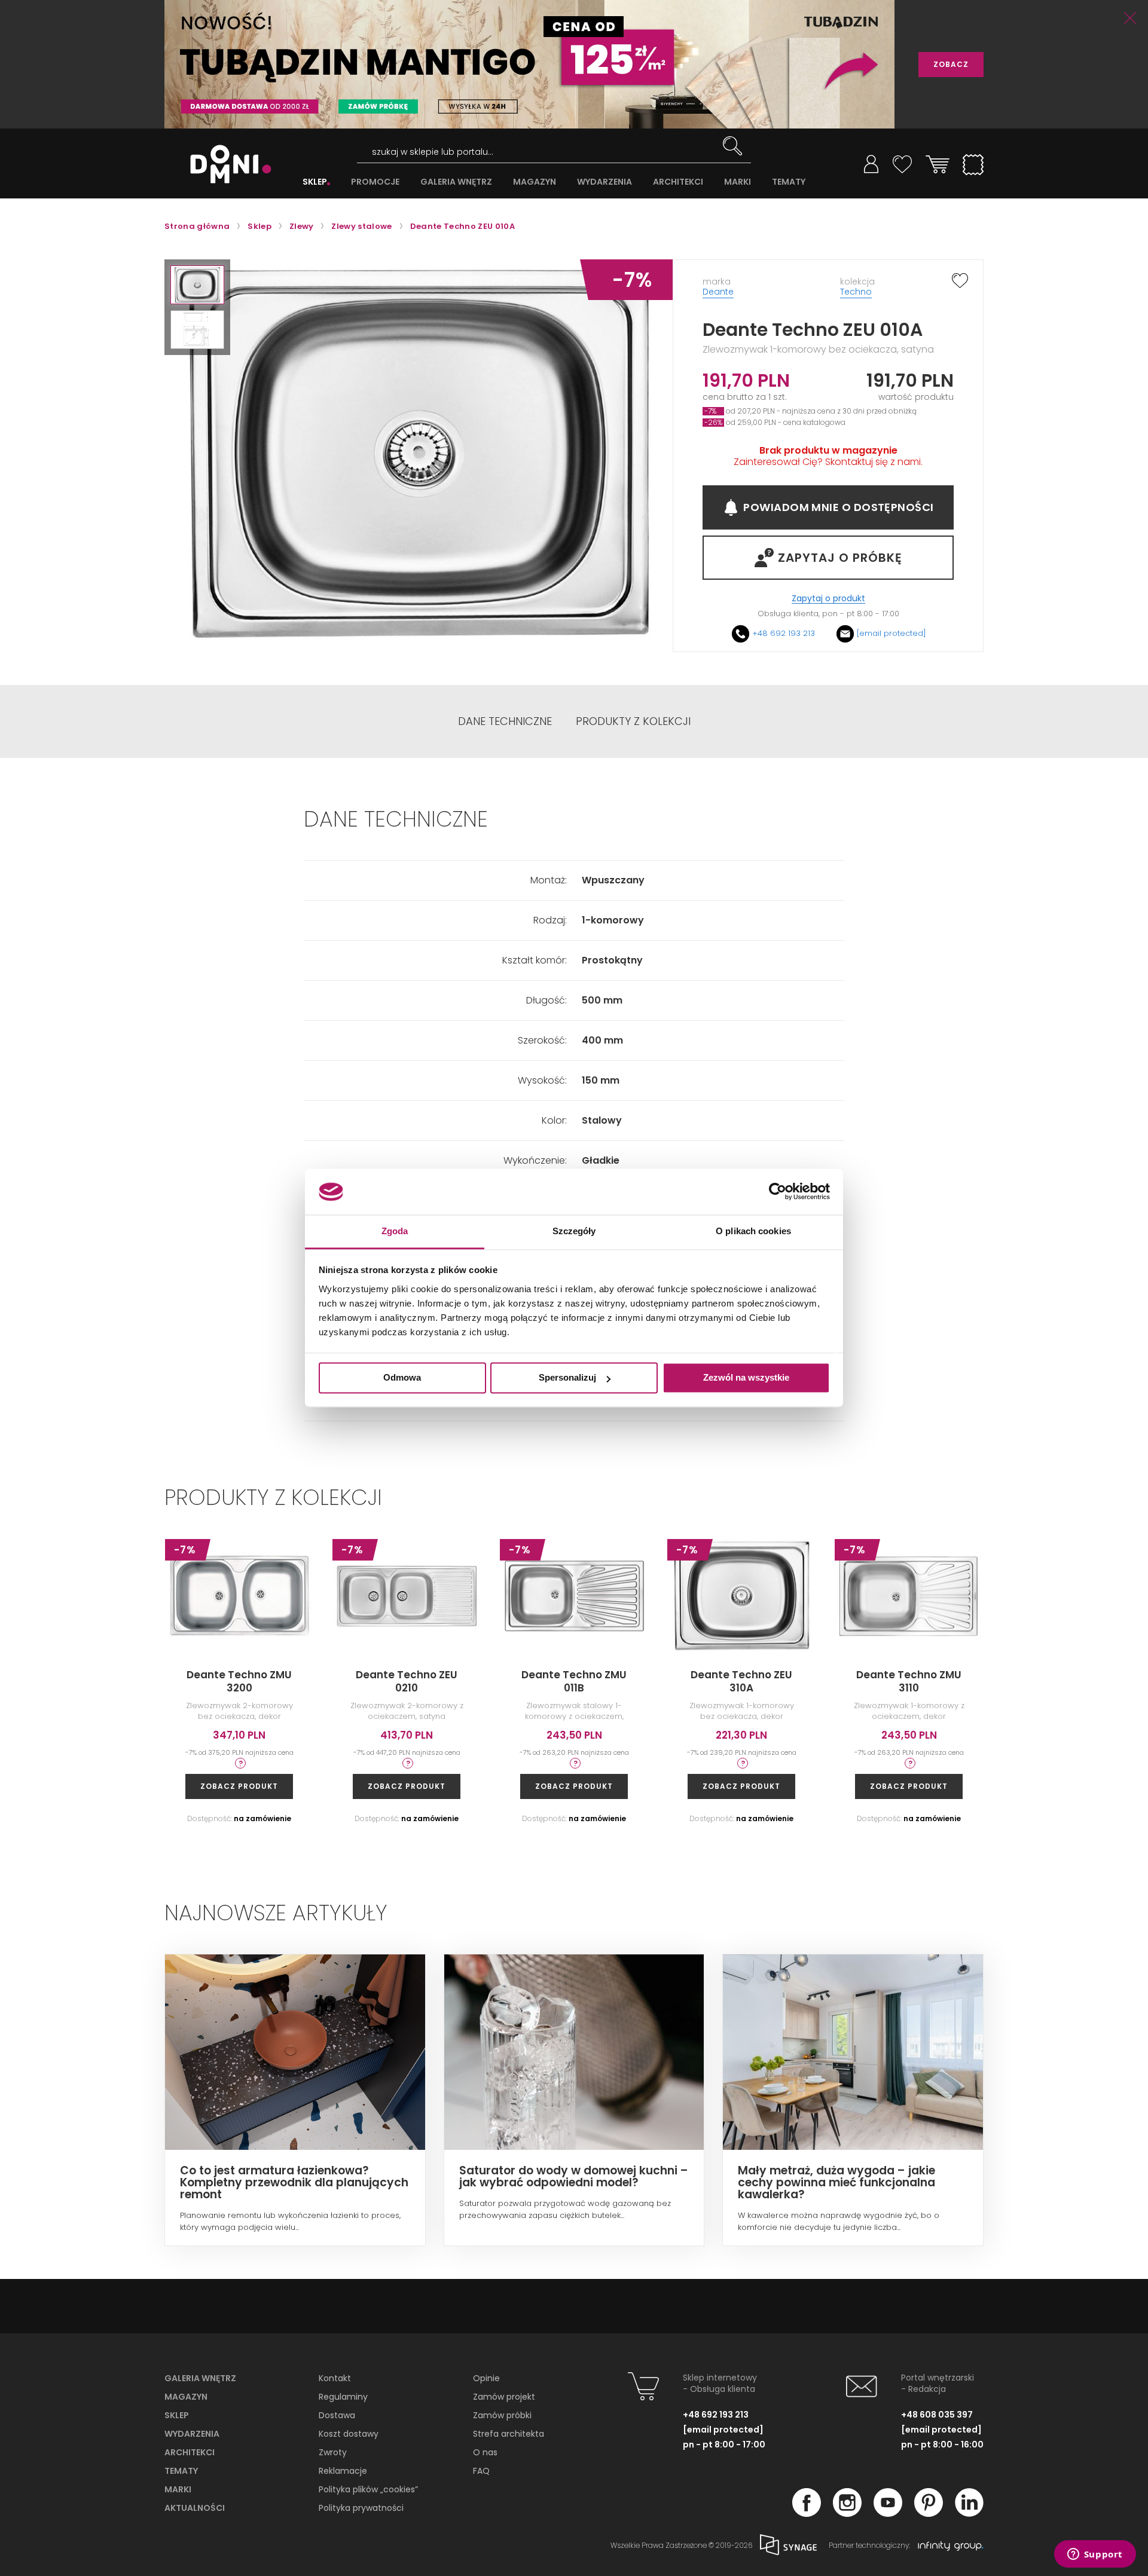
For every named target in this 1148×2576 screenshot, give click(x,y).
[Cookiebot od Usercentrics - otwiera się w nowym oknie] (778, 1192)
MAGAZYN (535, 182)
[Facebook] (807, 2513)
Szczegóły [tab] (574, 1231)
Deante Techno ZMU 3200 (239, 1681)
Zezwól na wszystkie (746, 1378)
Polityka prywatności (361, 2508)
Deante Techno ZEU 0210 (407, 1681)
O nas (485, 2452)
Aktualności (195, 2508)
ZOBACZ (951, 64)
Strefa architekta (509, 2434)
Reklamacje (343, 2471)
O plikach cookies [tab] (753, 1231)
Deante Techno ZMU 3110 (909, 1681)
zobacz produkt (239, 1786)
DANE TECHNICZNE (505, 721)
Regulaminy (343, 2397)
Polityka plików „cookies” (368, 2489)
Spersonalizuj (567, 1378)
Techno (856, 292)
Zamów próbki (502, 2415)
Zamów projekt (504, 2397)
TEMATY (789, 182)
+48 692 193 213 (784, 633)
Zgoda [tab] (395, 1231)
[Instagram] (847, 2513)
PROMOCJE (375, 182)
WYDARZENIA (604, 182)
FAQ (481, 2471)
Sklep (177, 2415)
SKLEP (315, 182)
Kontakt (335, 2378)
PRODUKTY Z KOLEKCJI (633, 721)
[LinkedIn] (969, 2513)
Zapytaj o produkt (828, 599)
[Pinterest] (929, 2513)
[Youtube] (888, 2513)
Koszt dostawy (349, 2434)
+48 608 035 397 (937, 2415)
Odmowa (402, 1378)
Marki (178, 2489)
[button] (197, 285)
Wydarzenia (192, 2434)
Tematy (181, 2471)
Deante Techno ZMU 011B (574, 1681)
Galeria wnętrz (200, 2378)
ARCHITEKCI (678, 182)
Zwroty (333, 2452)
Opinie (486, 2378)
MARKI (738, 182)
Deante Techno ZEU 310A (741, 1681)
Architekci (190, 2452)
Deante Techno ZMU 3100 (1076, 1681)
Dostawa (337, 2415)
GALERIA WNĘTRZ (456, 182)
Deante (718, 292)
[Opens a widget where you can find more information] (1095, 2555)
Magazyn (186, 2397)
